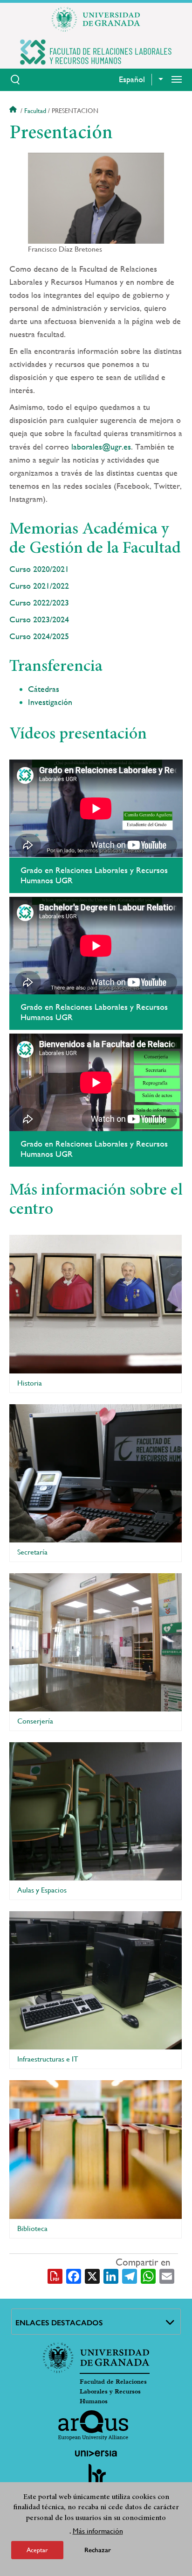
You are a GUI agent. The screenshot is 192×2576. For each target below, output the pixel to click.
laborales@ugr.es (101, 447)
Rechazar (98, 2550)
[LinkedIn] (111, 2275)
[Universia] (96, 2453)
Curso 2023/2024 (39, 619)
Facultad (35, 111)
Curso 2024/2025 (40, 636)
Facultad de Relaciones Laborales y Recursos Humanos (113, 2392)
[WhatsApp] (148, 2275)
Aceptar (37, 2550)
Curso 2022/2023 (39, 602)
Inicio (14, 111)
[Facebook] (74, 2275)
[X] (92, 2275)
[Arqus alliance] (93, 2425)
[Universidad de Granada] (96, 19)
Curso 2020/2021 (39, 569)
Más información (98, 2531)
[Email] (167, 2275)
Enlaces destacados (59, 2323)
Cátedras (44, 689)
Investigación (50, 702)
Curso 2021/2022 (39, 586)
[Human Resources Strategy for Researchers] (96, 2478)
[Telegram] (130, 2275)
